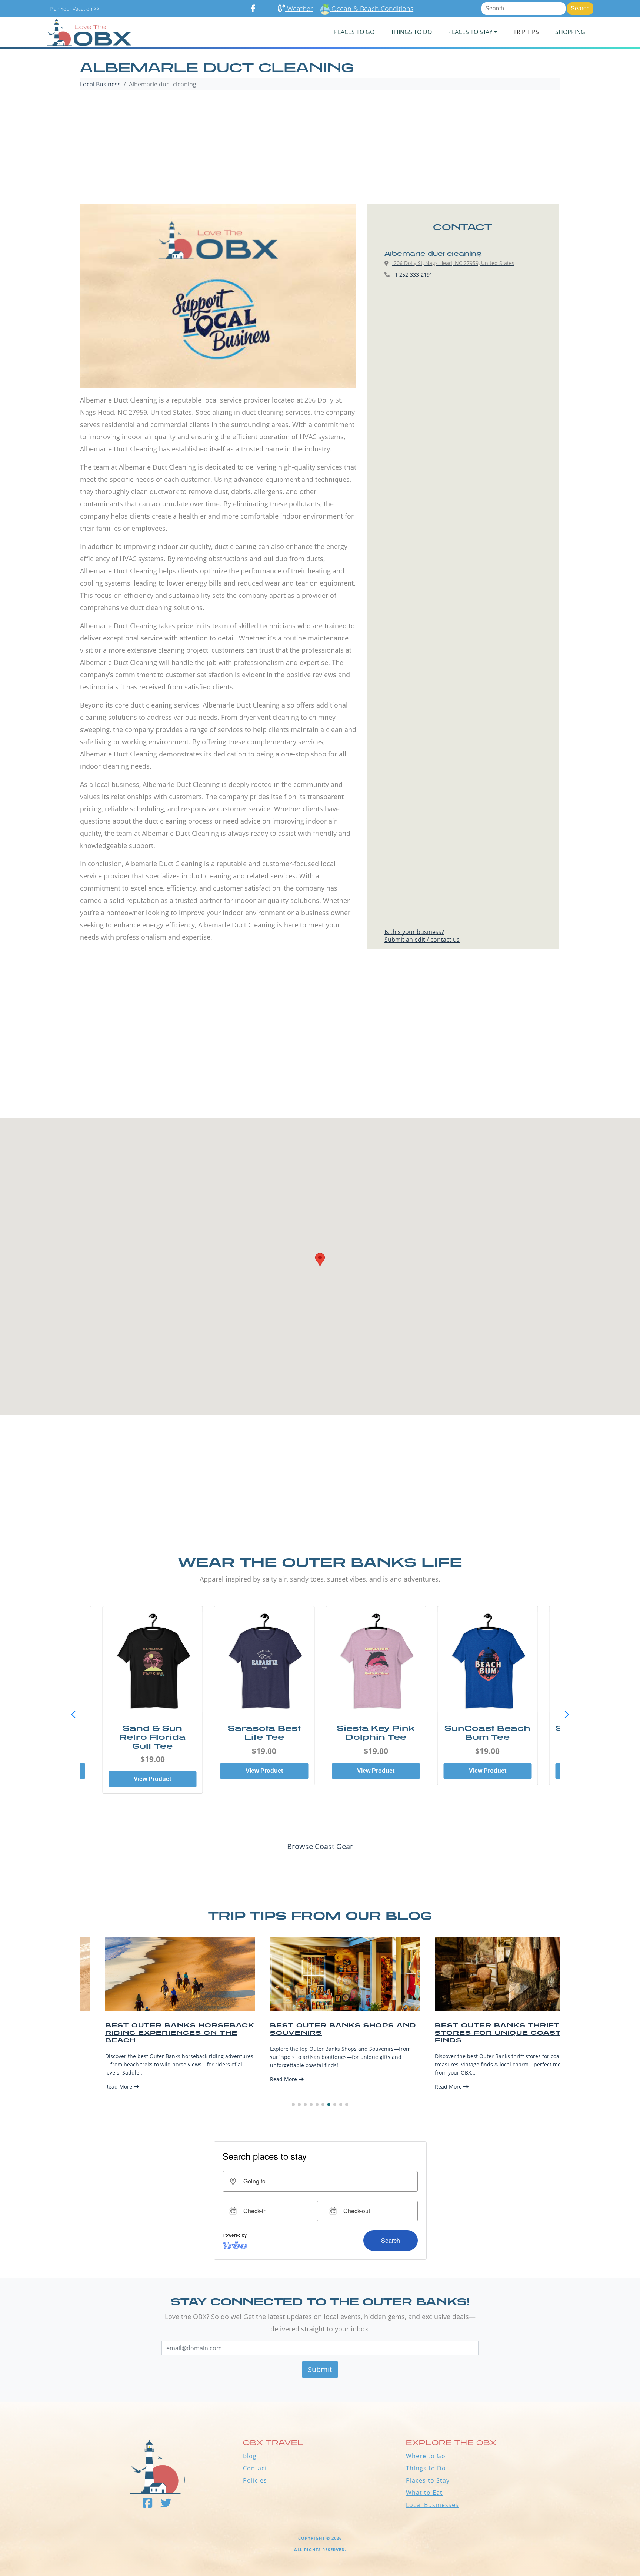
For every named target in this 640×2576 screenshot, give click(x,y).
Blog (250, 2456)
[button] (567, 1715)
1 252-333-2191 (414, 274)
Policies (255, 2480)
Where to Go (426, 2456)
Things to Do (426, 2468)
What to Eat (424, 2493)
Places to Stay (428, 2480)
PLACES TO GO (354, 32)
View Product (152, 1771)
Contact (255, 2468)
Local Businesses (432, 2505)
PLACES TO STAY (470, 32)
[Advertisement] (320, 148)
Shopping (570, 32)
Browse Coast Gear (320, 1846)
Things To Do (411, 32)
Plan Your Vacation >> (75, 9)
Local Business (100, 84)
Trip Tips (526, 32)
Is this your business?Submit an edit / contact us (422, 936)
